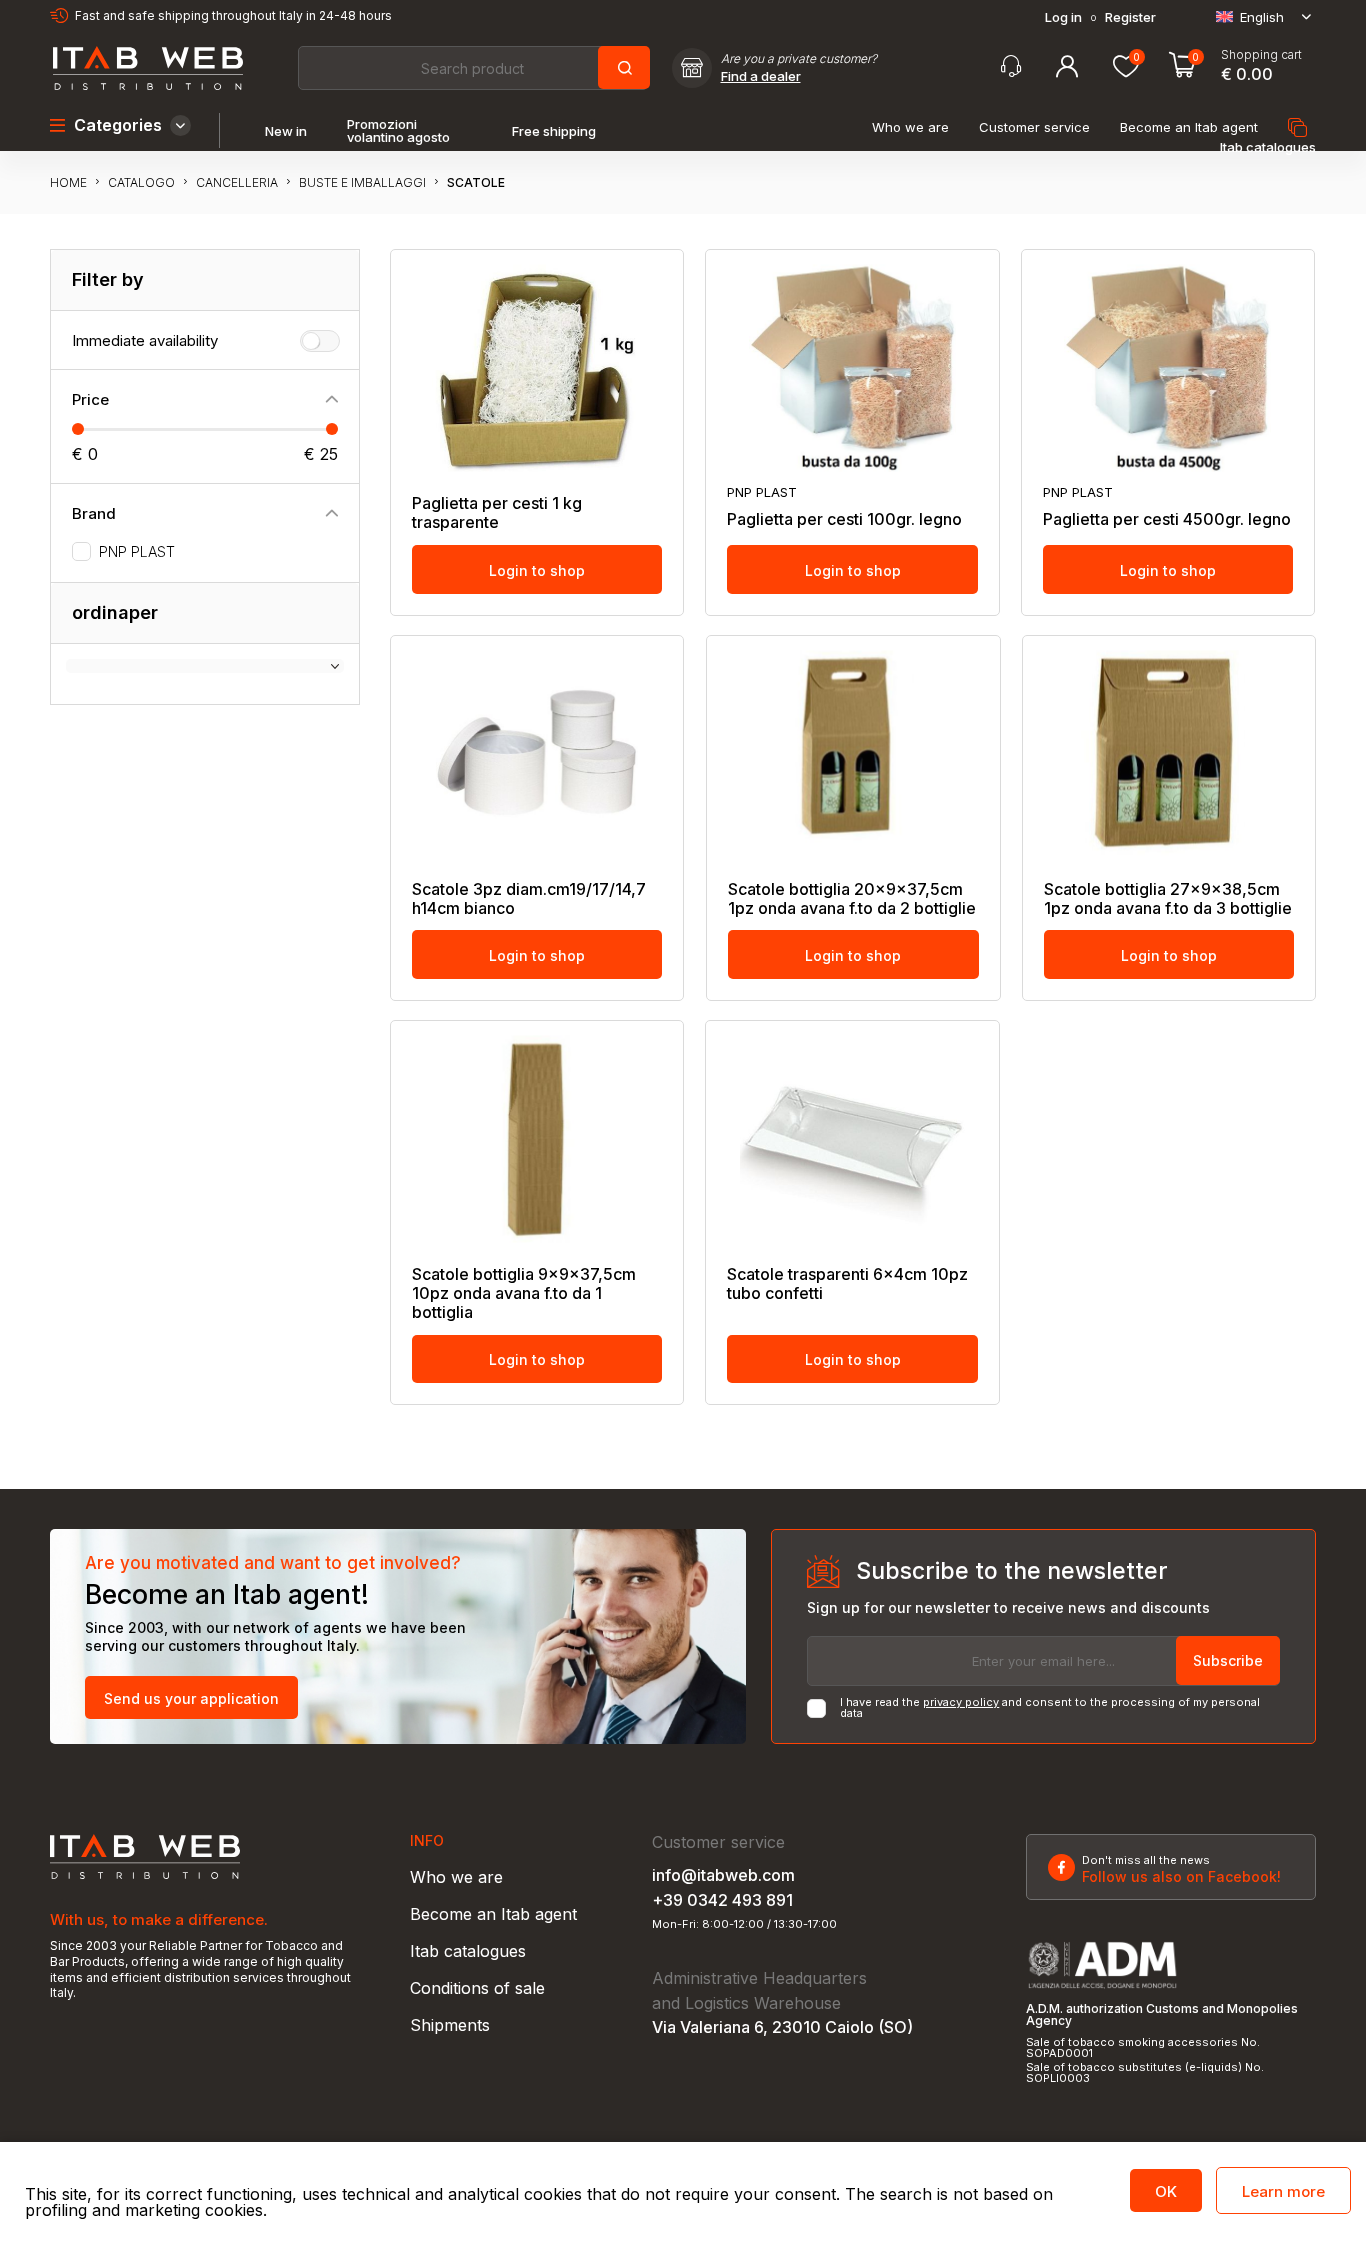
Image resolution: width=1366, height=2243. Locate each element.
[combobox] (473, 68)
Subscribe (1228, 1660)
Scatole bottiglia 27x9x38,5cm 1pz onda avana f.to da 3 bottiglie (1168, 899)
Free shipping (554, 131)
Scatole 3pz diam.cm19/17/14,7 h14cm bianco (529, 899)
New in (286, 131)
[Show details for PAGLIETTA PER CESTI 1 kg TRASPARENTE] (537, 368)
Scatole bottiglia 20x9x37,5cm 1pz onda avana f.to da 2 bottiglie (852, 899)
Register (1130, 17)
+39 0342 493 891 (722, 1900)
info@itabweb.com (723, 1875)
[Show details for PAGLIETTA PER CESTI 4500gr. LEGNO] (1168, 368)
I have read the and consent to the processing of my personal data (1050, 1708)
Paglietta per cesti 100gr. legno (844, 519)
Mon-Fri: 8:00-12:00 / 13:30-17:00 (744, 1924)
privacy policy (961, 1702)
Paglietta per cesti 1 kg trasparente (497, 513)
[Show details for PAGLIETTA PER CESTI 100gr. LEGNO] (852, 368)
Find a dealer (761, 76)
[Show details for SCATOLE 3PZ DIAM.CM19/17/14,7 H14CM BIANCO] (537, 754)
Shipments (450, 2025)
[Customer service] (1011, 66)
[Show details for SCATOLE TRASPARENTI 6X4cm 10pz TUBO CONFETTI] (852, 1139)
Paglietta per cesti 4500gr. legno (1167, 519)
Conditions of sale (477, 1988)
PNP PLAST (137, 552)
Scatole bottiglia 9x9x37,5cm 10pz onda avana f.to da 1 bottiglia (524, 1293)
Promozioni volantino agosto (398, 131)
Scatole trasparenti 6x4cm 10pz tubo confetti (847, 1284)
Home (68, 182)
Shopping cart (1261, 55)
